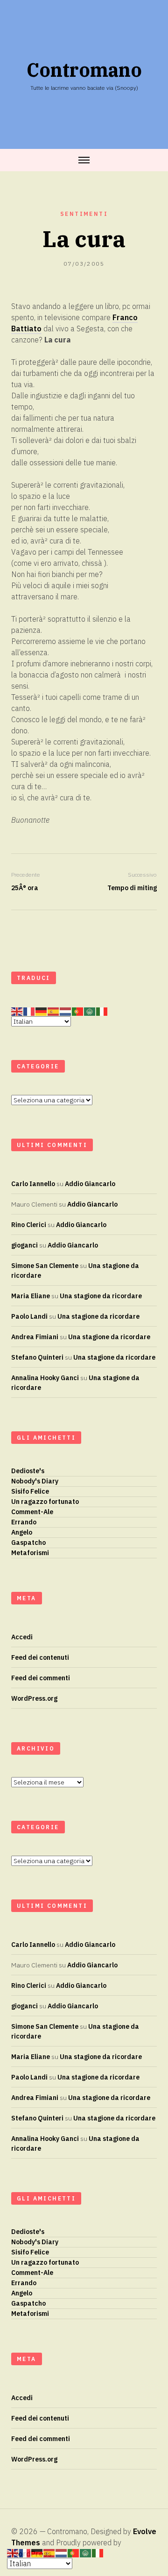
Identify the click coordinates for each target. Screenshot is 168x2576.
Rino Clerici (29, 1225)
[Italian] (102, 1012)
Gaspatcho (28, 1543)
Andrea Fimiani (35, 1337)
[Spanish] (54, 1012)
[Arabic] (90, 1012)
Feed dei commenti (41, 1678)
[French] (29, 1012)
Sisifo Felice (30, 1491)
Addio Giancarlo (90, 1184)
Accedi (22, 1637)
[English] (17, 1012)
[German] (42, 1012)
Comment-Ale (32, 1512)
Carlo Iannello (33, 1184)
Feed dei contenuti (40, 1657)
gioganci (24, 1245)
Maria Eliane (31, 1296)
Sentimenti (84, 214)
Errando (24, 1522)
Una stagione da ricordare (101, 1296)
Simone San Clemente (45, 1266)
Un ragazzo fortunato (45, 1502)
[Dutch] (66, 1012)
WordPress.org (34, 1698)
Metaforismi (30, 1553)
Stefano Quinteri (37, 1357)
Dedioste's (28, 1471)
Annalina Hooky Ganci (45, 1378)
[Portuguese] (78, 1012)
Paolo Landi (29, 1316)
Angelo (22, 1532)
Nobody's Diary (35, 1481)
